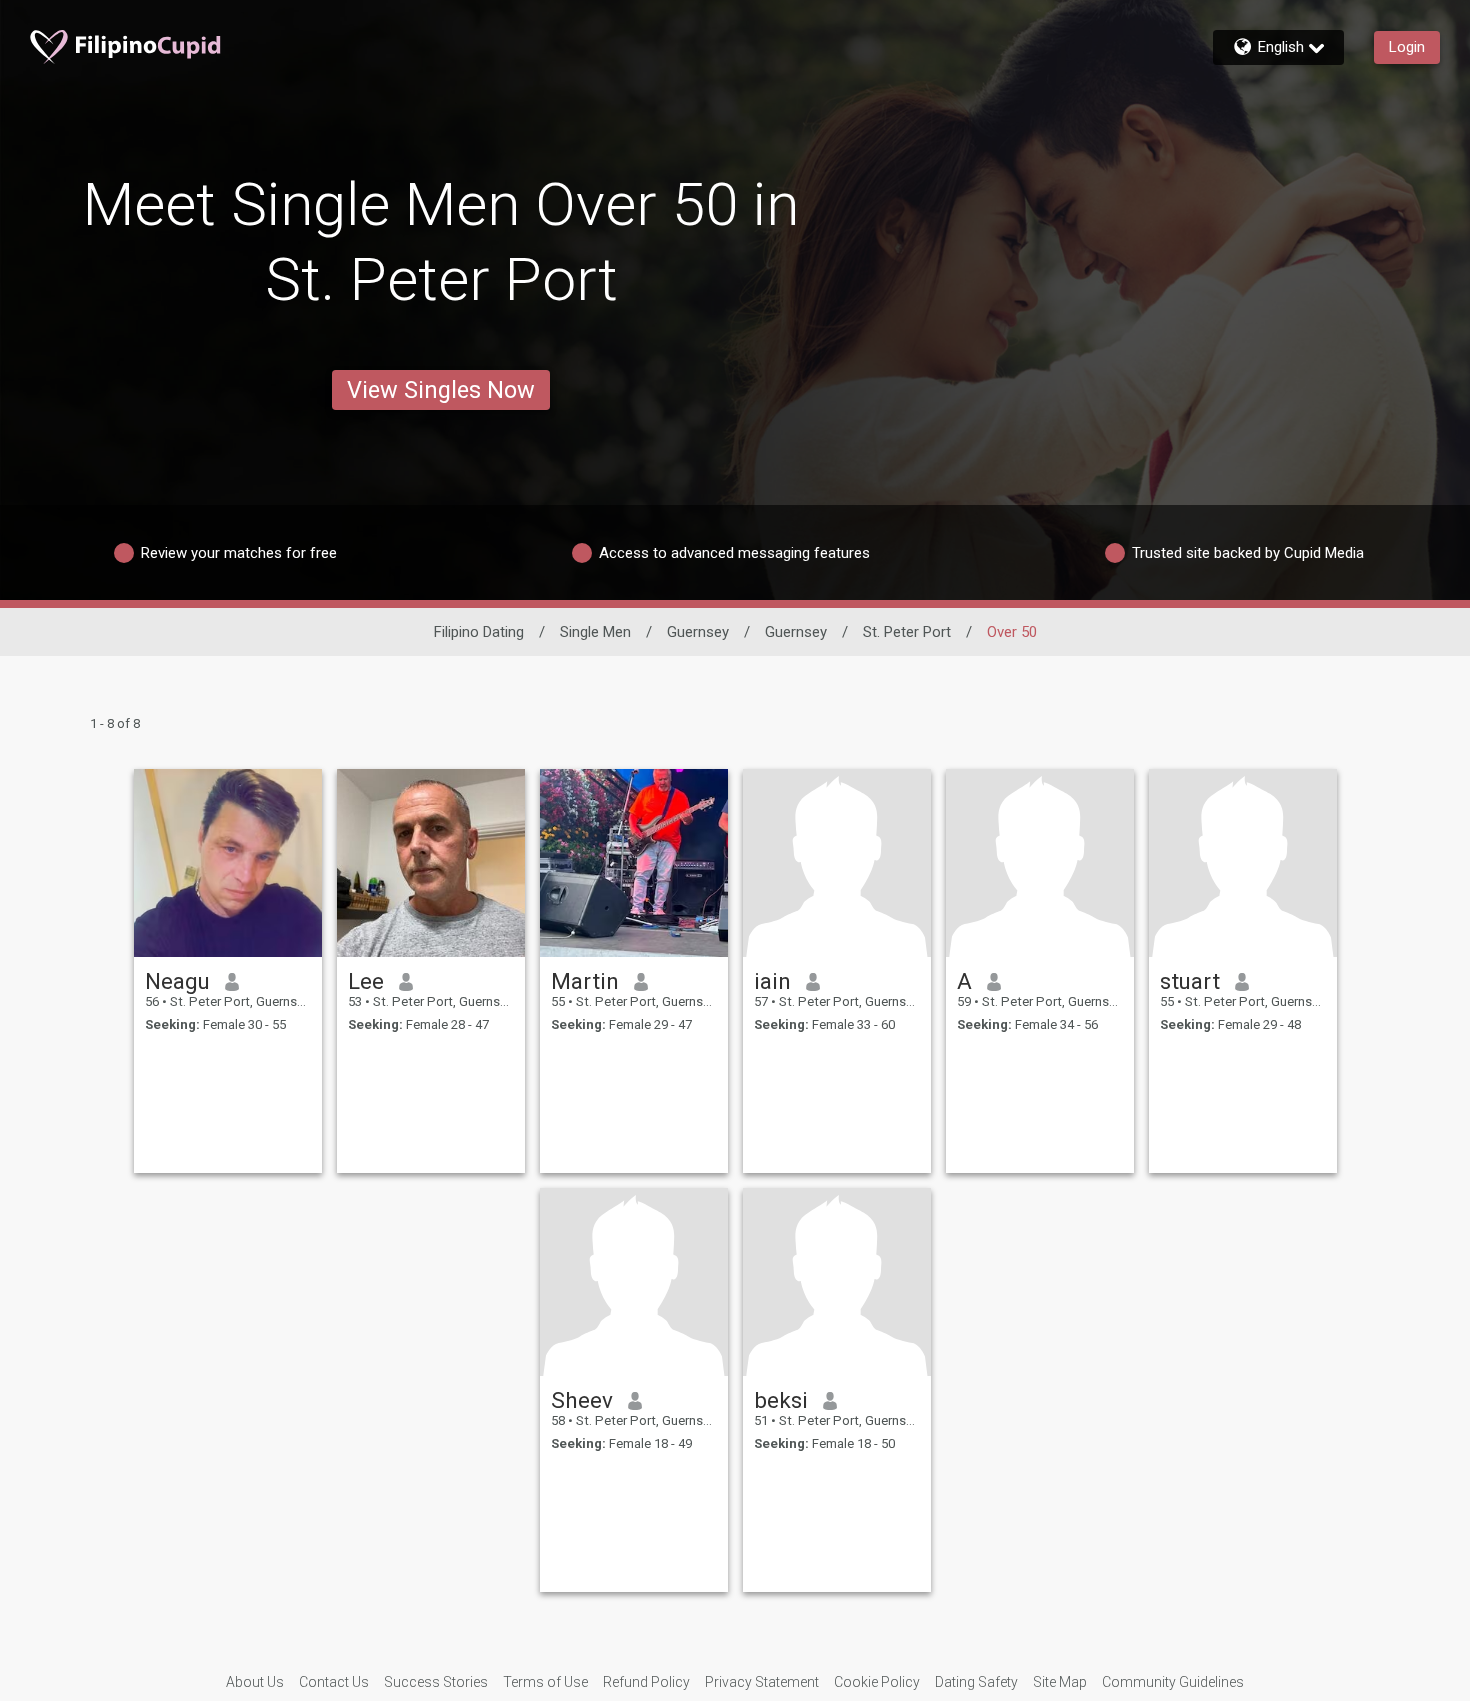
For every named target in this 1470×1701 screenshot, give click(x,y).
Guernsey (698, 632)
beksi (781, 1400)
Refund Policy (646, 1682)
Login (1407, 47)
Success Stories (436, 1682)
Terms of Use (545, 1682)
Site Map (1060, 1682)
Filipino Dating (479, 632)
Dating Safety (976, 1682)
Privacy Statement (762, 1682)
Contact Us (334, 1682)
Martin (585, 981)
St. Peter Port (907, 632)
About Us (255, 1682)
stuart (1190, 981)
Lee (366, 981)
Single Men (595, 632)
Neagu (177, 981)
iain (772, 981)
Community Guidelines (1173, 1682)
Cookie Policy (877, 1682)
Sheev (582, 1400)
